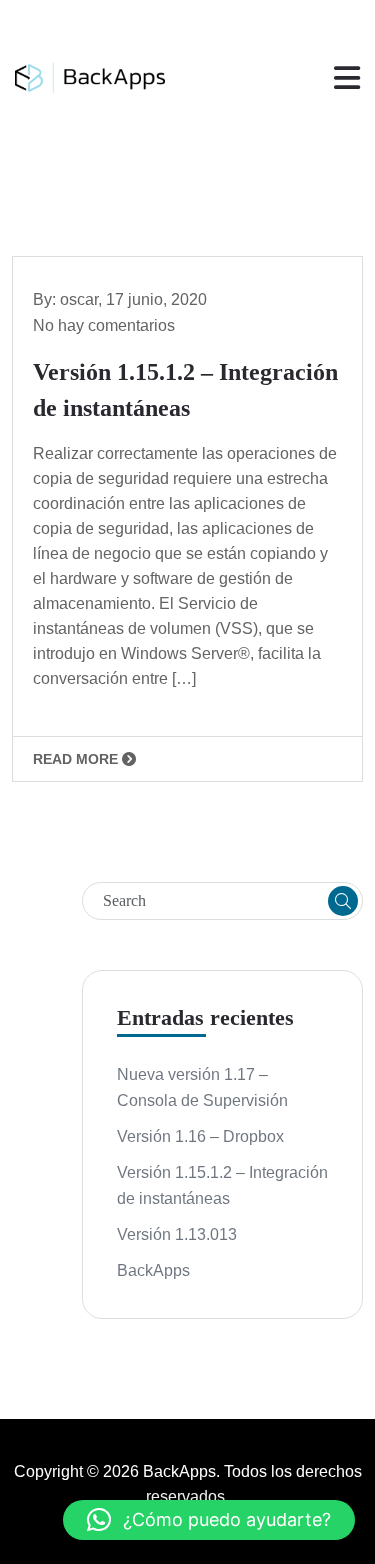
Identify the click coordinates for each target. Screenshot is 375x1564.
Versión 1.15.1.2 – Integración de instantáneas (222, 1185)
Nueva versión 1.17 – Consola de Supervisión (202, 1087)
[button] (209, 1520)
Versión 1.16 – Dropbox (200, 1136)
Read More (77, 759)
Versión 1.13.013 (177, 1234)
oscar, (83, 299)
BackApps (153, 1270)
